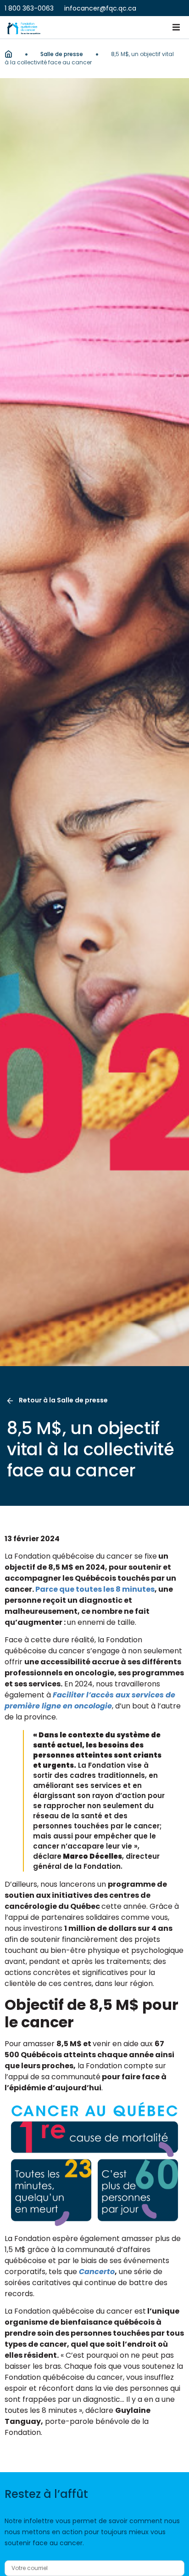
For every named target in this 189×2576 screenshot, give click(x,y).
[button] (176, 28)
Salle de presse (62, 54)
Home (8, 54)
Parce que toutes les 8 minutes (95, 1589)
